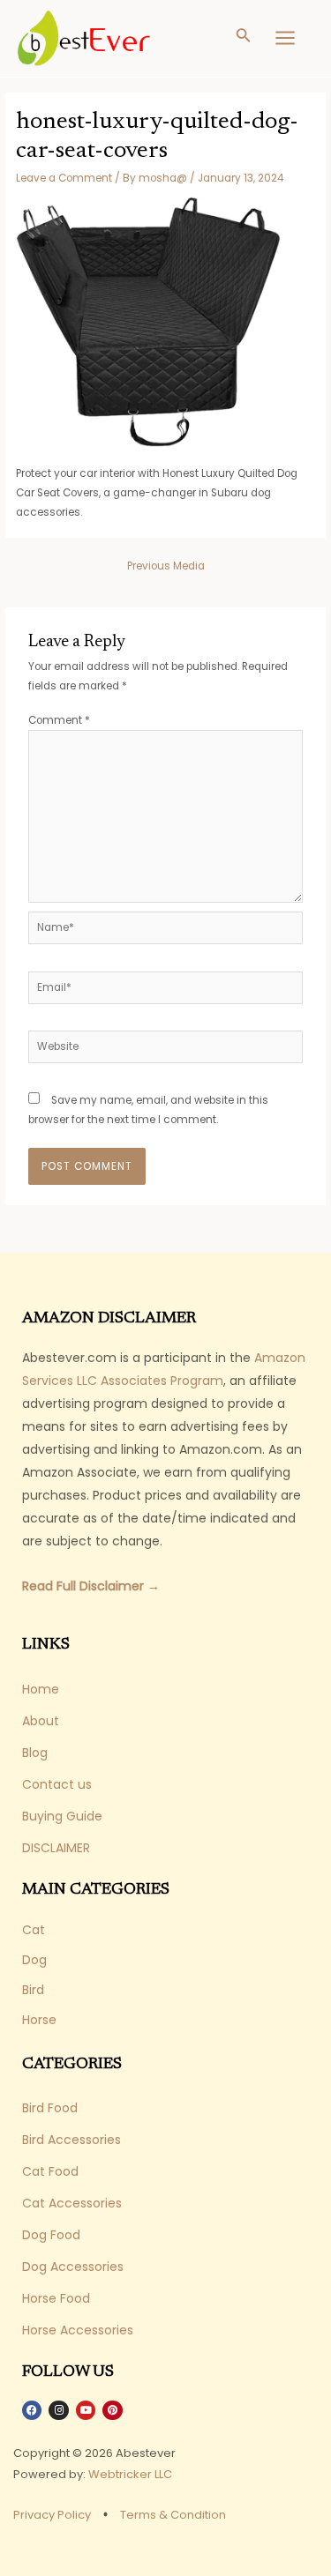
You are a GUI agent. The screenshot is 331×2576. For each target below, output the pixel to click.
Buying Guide (62, 1816)
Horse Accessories (78, 2330)
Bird (33, 1990)
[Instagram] (58, 2410)
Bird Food (50, 2108)
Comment (59, 720)
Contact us (57, 1784)
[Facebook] (32, 2410)
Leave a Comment (64, 178)
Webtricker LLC (130, 2474)
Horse (39, 2020)
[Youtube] (86, 2410)
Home (41, 1689)
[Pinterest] (112, 2410)
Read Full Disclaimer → (91, 1586)
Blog (35, 1753)
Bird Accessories (71, 2140)
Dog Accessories (73, 2267)
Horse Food (56, 2298)
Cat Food (50, 2171)
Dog (34, 1960)
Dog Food (51, 2235)
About (41, 1721)
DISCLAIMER (56, 1848)
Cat (34, 1930)
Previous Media (166, 566)
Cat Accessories (72, 2203)
